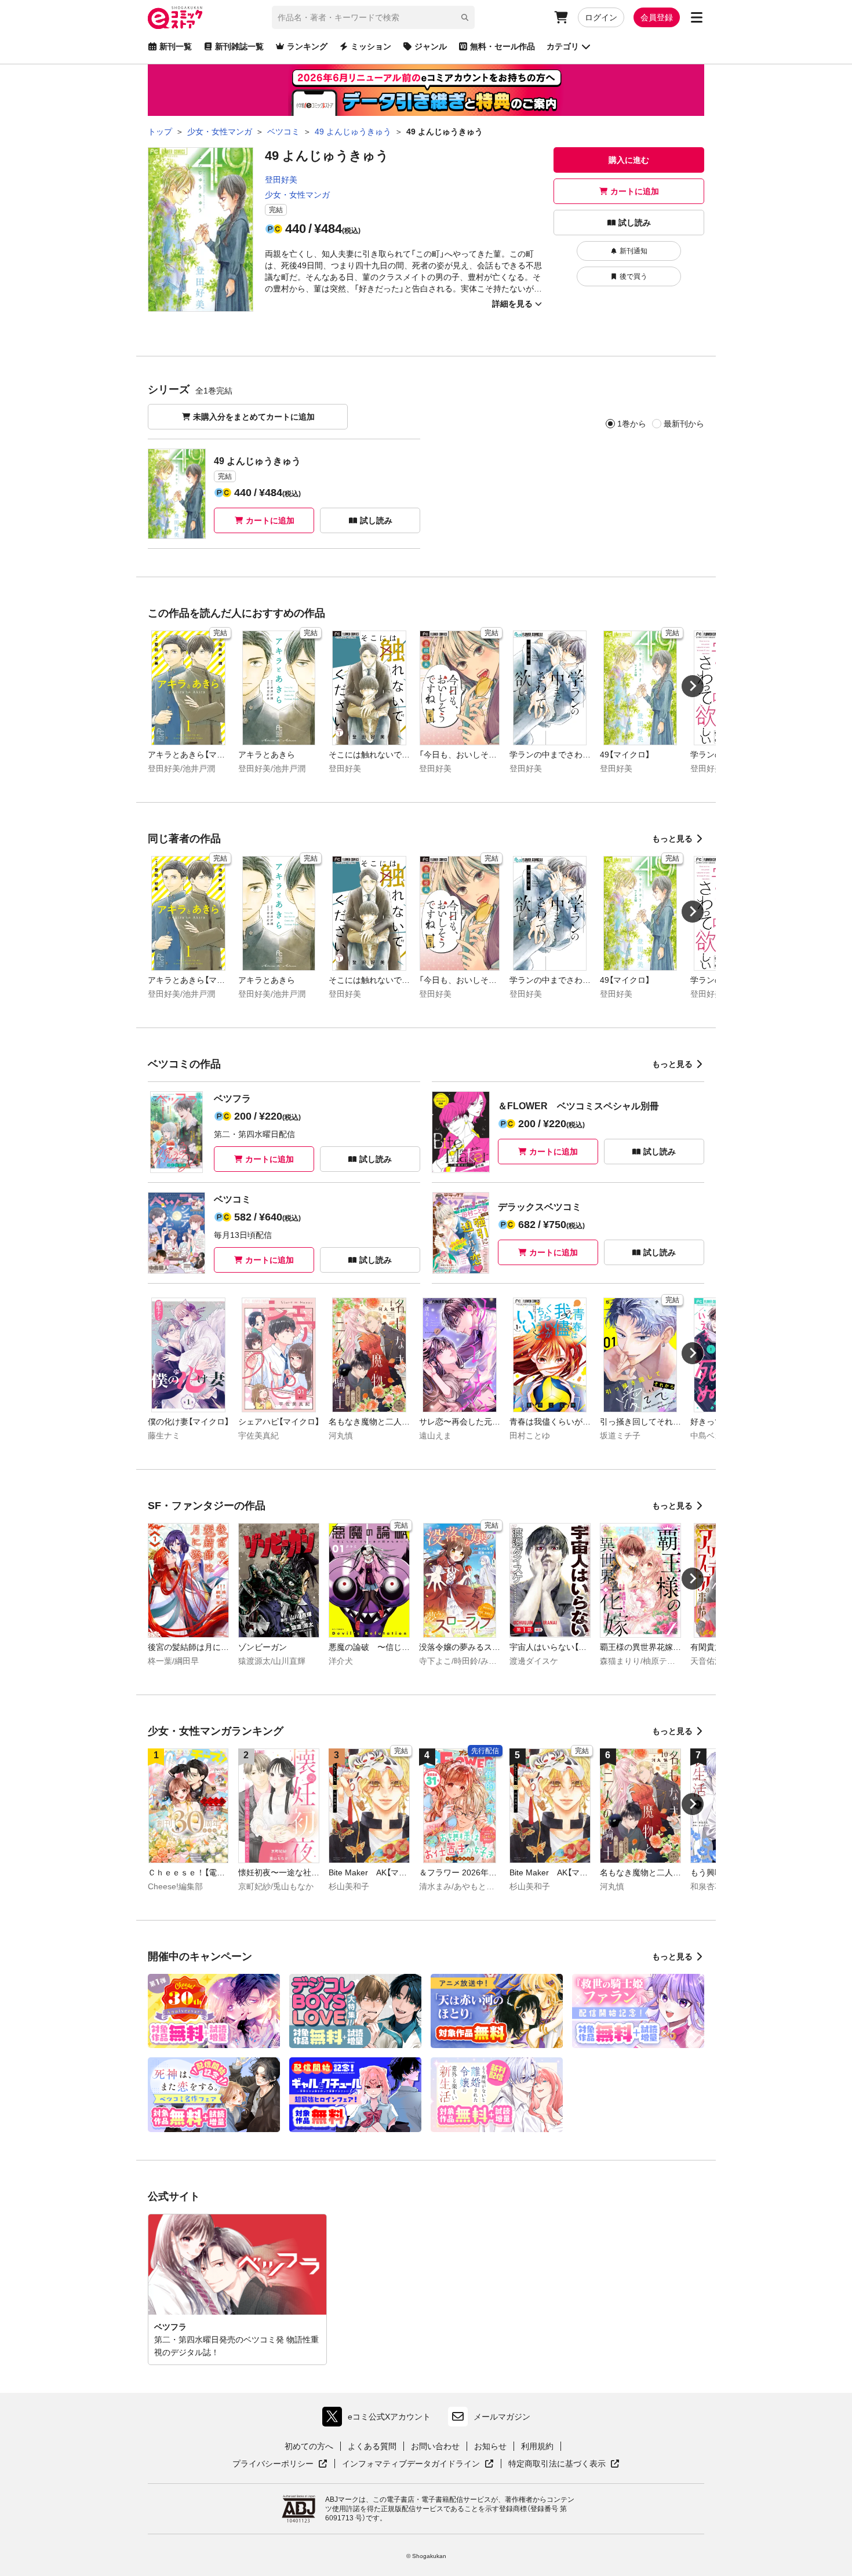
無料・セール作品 (503, 46)
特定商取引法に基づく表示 (564, 2464)
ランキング (307, 46)
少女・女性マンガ (297, 195)
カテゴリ (563, 46)
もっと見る (672, 839)
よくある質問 (372, 2446)
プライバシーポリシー (280, 2464)
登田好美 (281, 180)
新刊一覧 (176, 46)
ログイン (601, 17)
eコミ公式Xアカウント (379, 2419)
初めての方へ (309, 2446)
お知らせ (490, 2446)
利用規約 (537, 2446)
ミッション (371, 46)
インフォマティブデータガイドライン (411, 2464)
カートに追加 (635, 191)
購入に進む (629, 160)
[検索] (465, 17)
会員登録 (657, 17)
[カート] (561, 17)
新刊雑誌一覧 (239, 46)
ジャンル (431, 46)
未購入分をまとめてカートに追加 (254, 417)
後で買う (633, 276)
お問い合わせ (435, 2446)
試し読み (635, 223)
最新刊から (684, 424)
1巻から (632, 424)
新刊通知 (633, 251)
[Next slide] (693, 686)
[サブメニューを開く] (697, 17)
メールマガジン (502, 2417)
